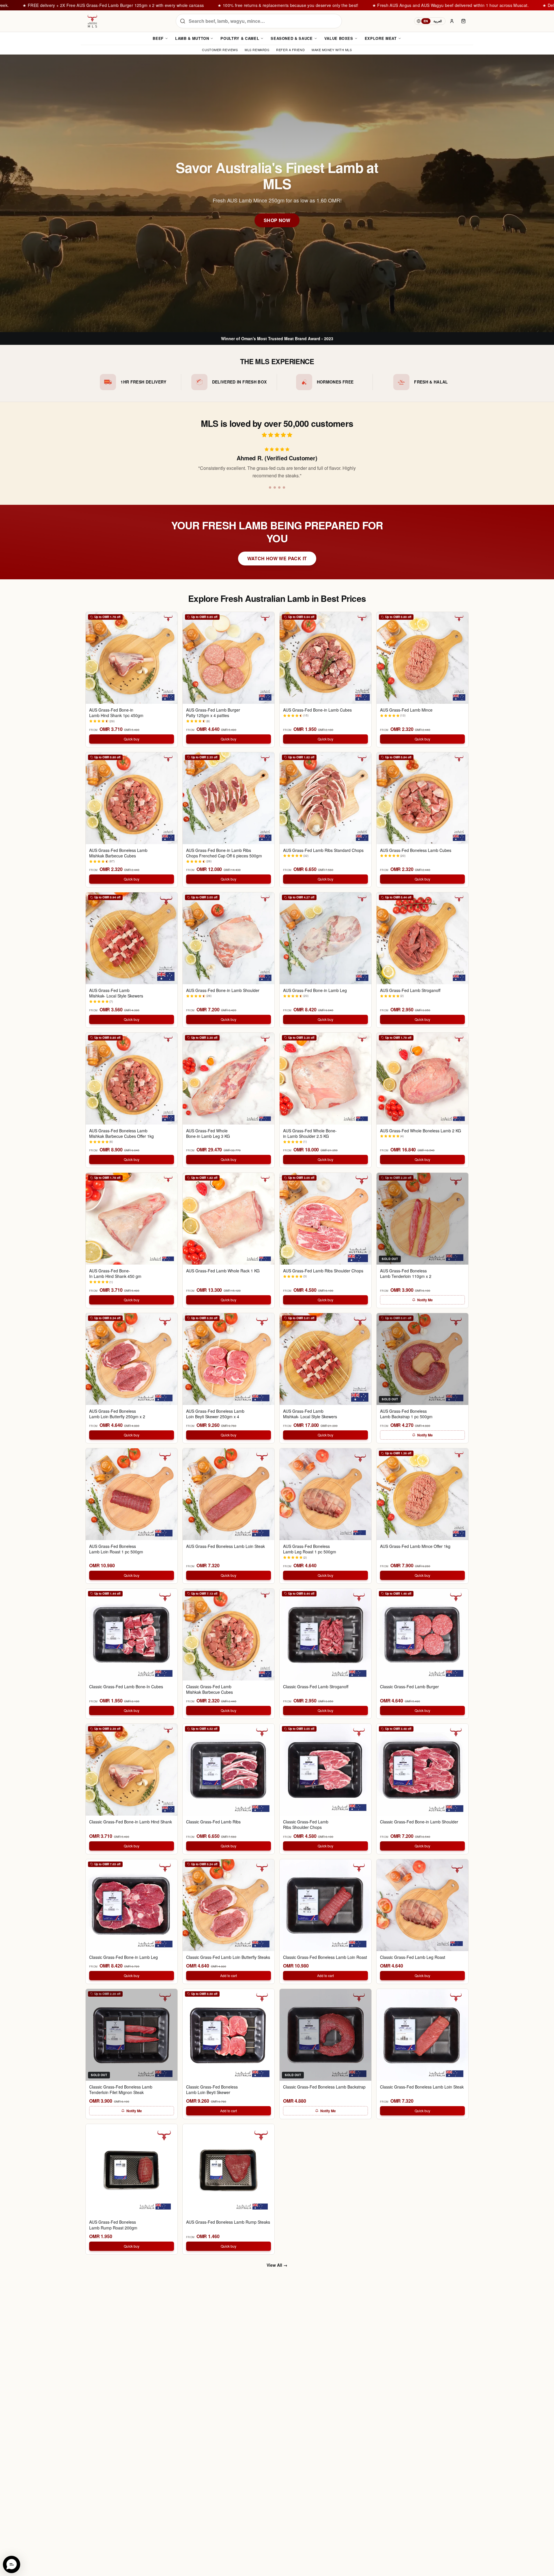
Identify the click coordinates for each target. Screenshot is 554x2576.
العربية (438, 21)
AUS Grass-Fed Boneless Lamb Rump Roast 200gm (113, 2225)
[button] (12, 2564)
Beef (158, 38)
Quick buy (132, 739)
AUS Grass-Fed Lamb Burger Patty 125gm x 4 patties (213, 713)
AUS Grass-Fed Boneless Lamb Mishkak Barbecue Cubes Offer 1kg (121, 1133)
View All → (277, 2265)
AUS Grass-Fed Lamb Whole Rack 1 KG (223, 1271)
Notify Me (425, 1300)
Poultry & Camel (240, 38)
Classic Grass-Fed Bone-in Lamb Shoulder (419, 1822)
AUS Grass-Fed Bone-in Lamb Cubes (317, 710)
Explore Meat (381, 38)
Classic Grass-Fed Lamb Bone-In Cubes (126, 1687)
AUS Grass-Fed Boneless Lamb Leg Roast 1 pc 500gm (310, 1549)
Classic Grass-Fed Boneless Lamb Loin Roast (325, 1957)
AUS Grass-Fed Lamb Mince (406, 710)
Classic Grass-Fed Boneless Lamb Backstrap (324, 2087)
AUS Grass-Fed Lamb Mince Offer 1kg (415, 1546)
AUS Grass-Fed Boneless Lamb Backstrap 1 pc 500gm (406, 1414)
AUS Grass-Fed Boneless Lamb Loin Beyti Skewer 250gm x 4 (215, 1414)
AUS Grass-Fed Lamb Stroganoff (410, 990)
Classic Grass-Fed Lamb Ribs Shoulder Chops (306, 1825)
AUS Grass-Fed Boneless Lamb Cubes (416, 850)
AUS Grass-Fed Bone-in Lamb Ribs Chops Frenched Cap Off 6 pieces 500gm (224, 853)
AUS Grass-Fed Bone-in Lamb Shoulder (223, 990)
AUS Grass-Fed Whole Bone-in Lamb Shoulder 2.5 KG (310, 1133)
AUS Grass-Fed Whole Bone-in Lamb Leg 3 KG (208, 1133)
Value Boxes (339, 38)
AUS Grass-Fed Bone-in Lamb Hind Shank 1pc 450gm (116, 713)
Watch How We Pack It (277, 558)
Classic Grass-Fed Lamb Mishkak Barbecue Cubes (209, 1689)
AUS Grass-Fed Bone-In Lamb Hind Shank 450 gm (115, 1274)
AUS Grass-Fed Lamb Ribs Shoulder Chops (323, 1271)
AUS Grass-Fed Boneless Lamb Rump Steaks (228, 2222)
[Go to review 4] (286, 487)
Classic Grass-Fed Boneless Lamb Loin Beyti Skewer (212, 2090)
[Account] (452, 21)
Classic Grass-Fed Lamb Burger (409, 1687)
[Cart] (463, 21)
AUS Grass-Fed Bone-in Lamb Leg (315, 990)
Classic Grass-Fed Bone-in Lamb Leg (123, 1957)
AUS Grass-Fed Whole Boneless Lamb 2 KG (421, 1131)
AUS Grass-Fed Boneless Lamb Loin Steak (225, 1546)
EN (426, 21)
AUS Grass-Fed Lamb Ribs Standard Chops (323, 850)
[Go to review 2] (275, 487)
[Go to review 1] (268, 487)
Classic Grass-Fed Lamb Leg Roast (413, 1957)
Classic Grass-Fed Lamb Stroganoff (316, 1687)
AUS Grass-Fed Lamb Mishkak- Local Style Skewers (116, 993)
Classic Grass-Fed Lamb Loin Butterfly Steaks (228, 1957)
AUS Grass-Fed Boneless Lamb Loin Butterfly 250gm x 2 (117, 1414)
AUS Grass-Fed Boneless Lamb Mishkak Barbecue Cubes (118, 853)
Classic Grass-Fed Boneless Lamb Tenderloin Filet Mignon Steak (121, 2090)
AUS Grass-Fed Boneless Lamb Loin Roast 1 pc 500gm (116, 1549)
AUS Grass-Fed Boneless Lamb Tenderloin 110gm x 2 (406, 1274)
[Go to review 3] (282, 487)
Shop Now (277, 220)
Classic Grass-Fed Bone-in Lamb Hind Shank (131, 1822)
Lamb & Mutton (192, 38)
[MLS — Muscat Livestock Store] (92, 21)
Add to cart (229, 1975)
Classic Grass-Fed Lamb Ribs (213, 1822)
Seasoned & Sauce (292, 38)
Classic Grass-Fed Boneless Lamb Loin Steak (422, 2087)
